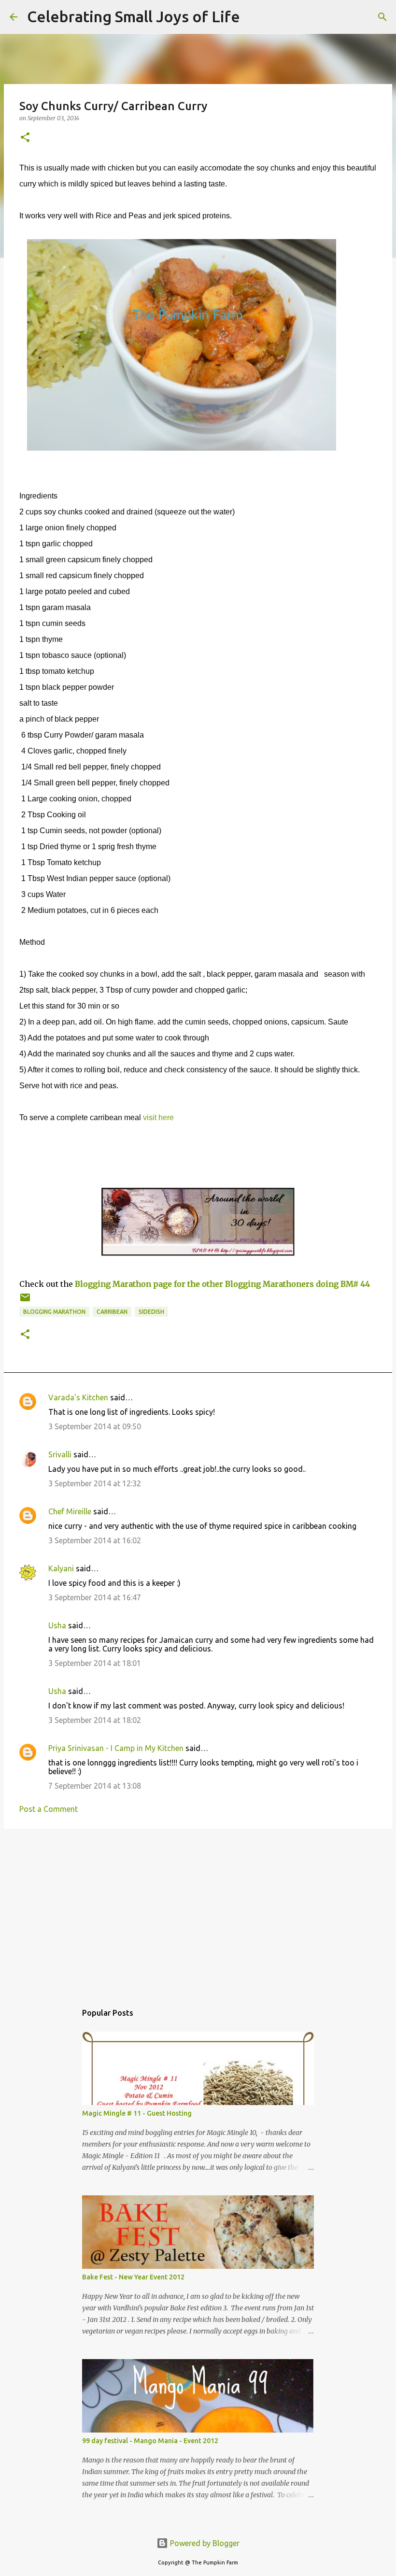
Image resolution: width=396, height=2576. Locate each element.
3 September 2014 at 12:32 (95, 1483)
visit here (158, 1117)
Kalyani (61, 1568)
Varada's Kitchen (78, 1397)
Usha (57, 1625)
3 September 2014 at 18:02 (95, 1720)
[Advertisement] (198, 1911)
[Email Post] (25, 1301)
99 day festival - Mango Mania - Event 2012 (150, 2441)
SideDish (151, 1312)
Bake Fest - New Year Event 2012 (133, 2277)
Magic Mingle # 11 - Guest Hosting (137, 2113)
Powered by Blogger (204, 2543)
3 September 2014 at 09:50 (95, 1426)
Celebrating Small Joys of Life (134, 16)
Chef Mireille (70, 1511)
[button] (25, 138)
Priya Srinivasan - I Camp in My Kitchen (116, 1748)
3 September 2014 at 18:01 (95, 1663)
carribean (112, 1312)
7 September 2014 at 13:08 (95, 1786)
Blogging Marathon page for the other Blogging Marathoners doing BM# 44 (222, 1284)
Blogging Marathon (54, 1312)
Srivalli (60, 1454)
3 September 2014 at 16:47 (95, 1597)
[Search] (254, 17)
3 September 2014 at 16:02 (95, 1540)
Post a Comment (49, 1809)
